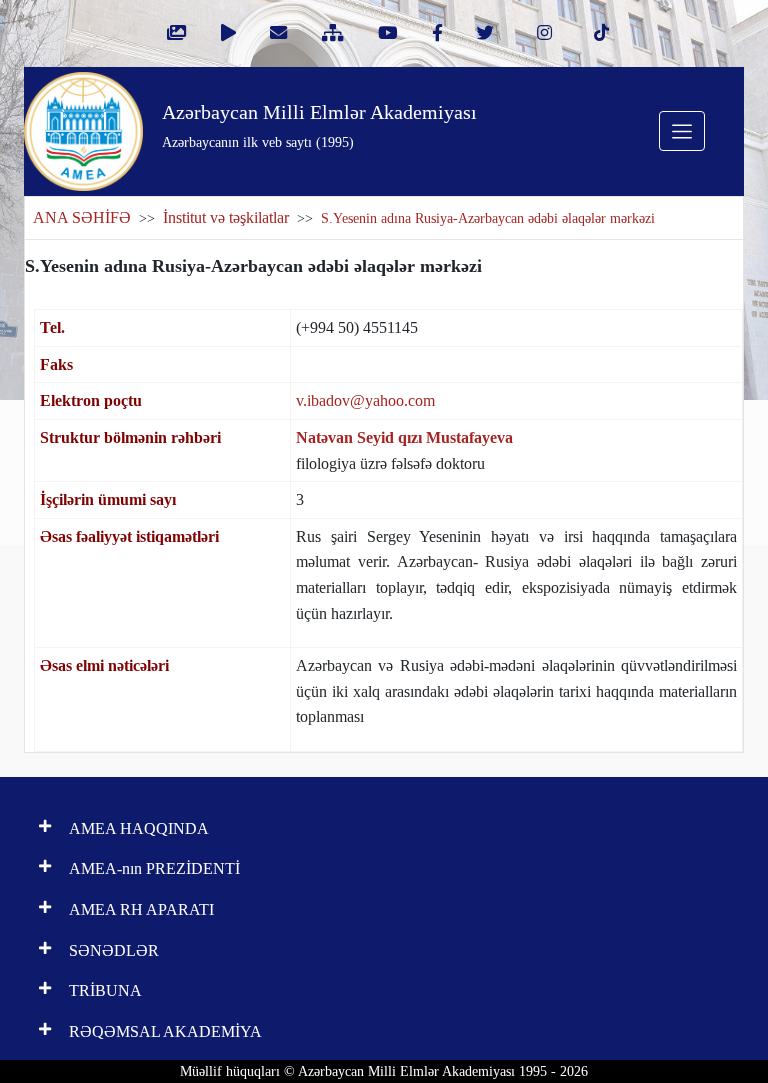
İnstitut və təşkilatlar (226, 217)
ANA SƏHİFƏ (82, 217)
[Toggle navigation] (682, 131)
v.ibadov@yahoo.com (365, 400)
